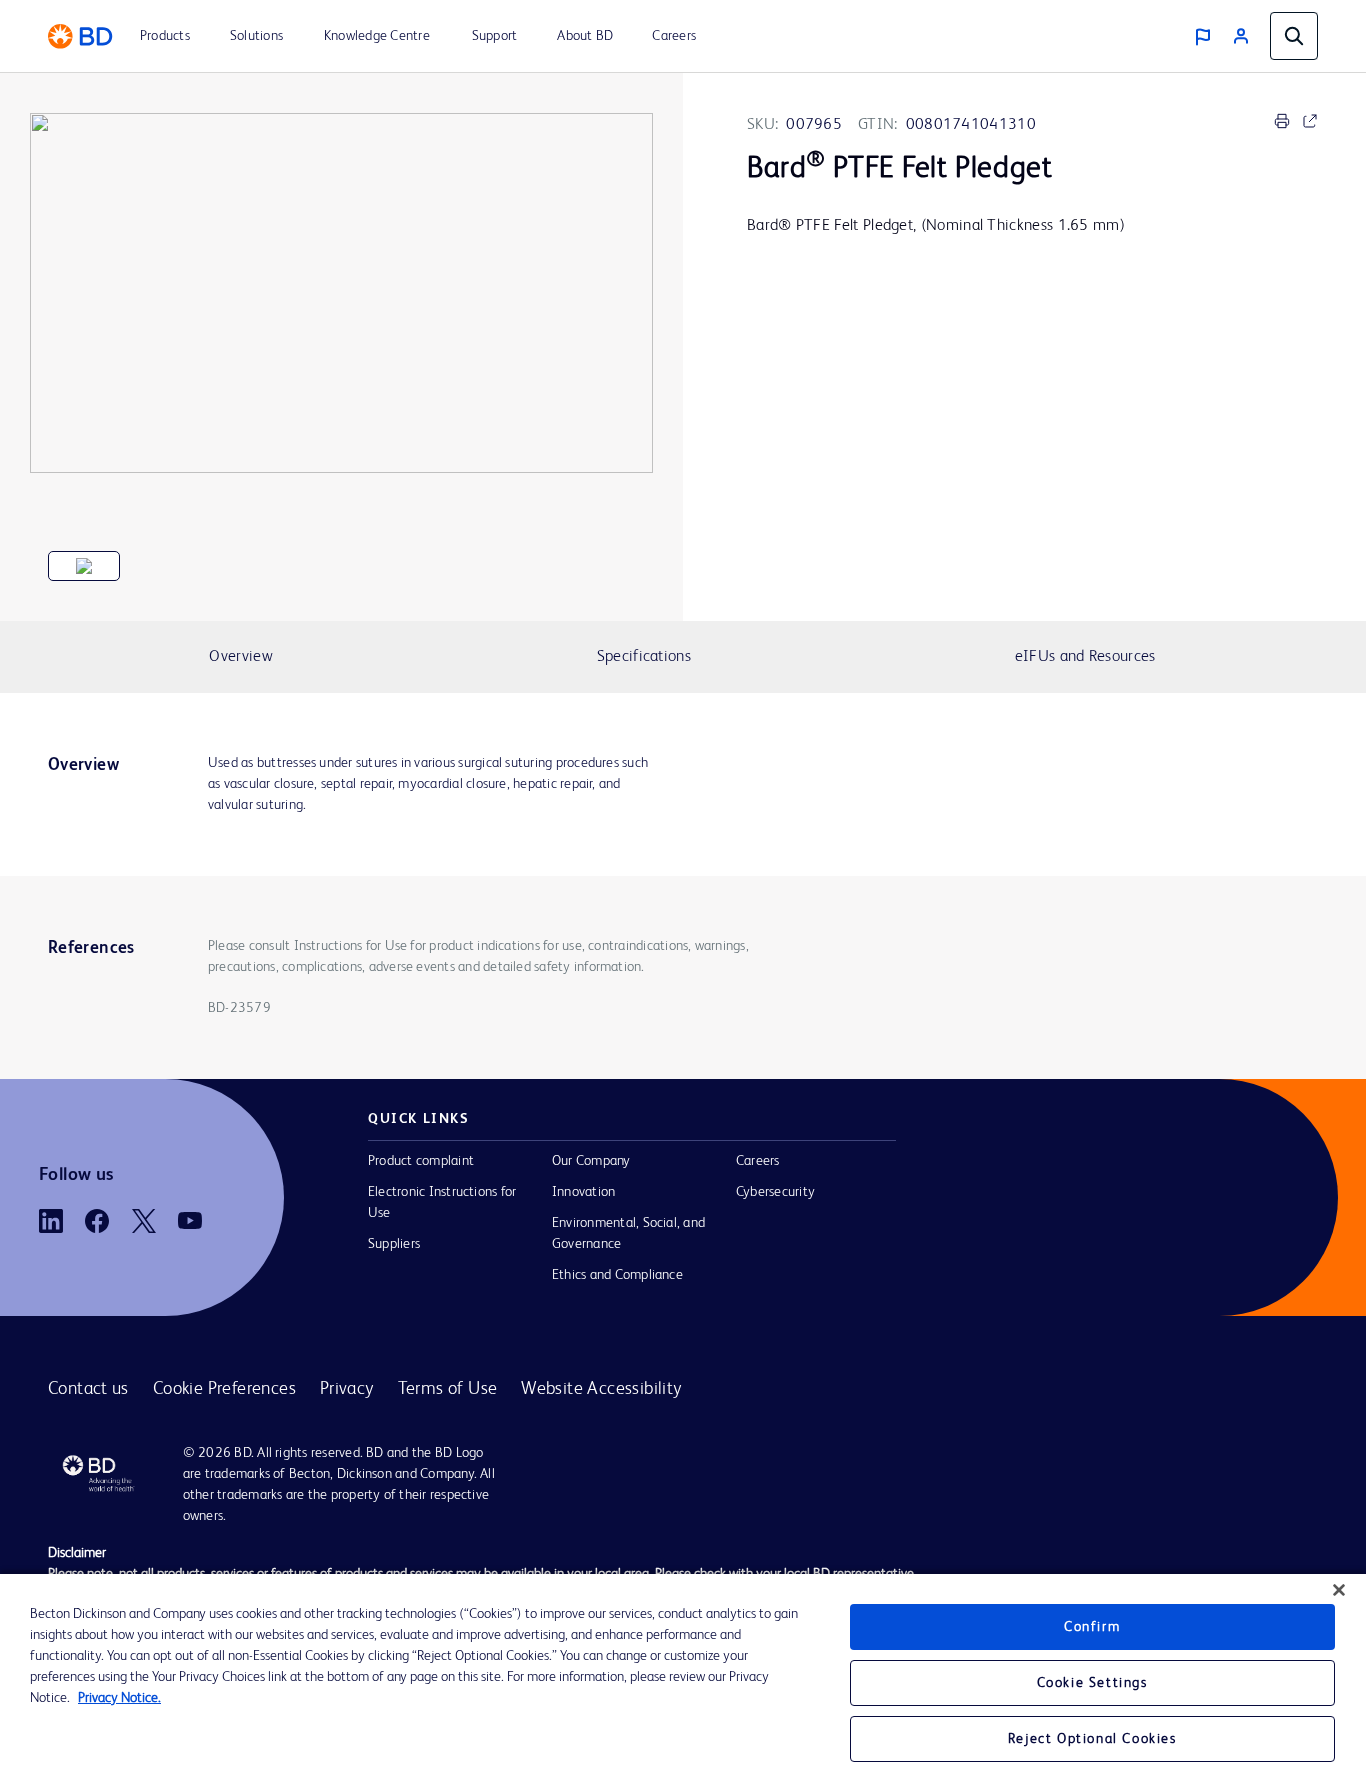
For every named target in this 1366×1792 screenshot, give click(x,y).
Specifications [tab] (644, 657)
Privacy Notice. (119, 1698)
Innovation (583, 1192)
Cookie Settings (1092, 1683)
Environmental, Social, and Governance (628, 1233)
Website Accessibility (601, 1389)
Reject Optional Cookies (1092, 1739)
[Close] (1339, 1590)
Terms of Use (448, 1389)
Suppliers (394, 1244)
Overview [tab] (240, 657)
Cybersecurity (775, 1192)
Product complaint (421, 1161)
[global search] (1294, 36)
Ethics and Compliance (617, 1275)
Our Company (591, 1161)
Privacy (347, 1389)
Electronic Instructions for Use (442, 1202)
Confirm (1092, 1627)
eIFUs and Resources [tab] (1085, 657)
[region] (683, 1683)
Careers (758, 1161)
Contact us (88, 1389)
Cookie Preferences (224, 1389)
